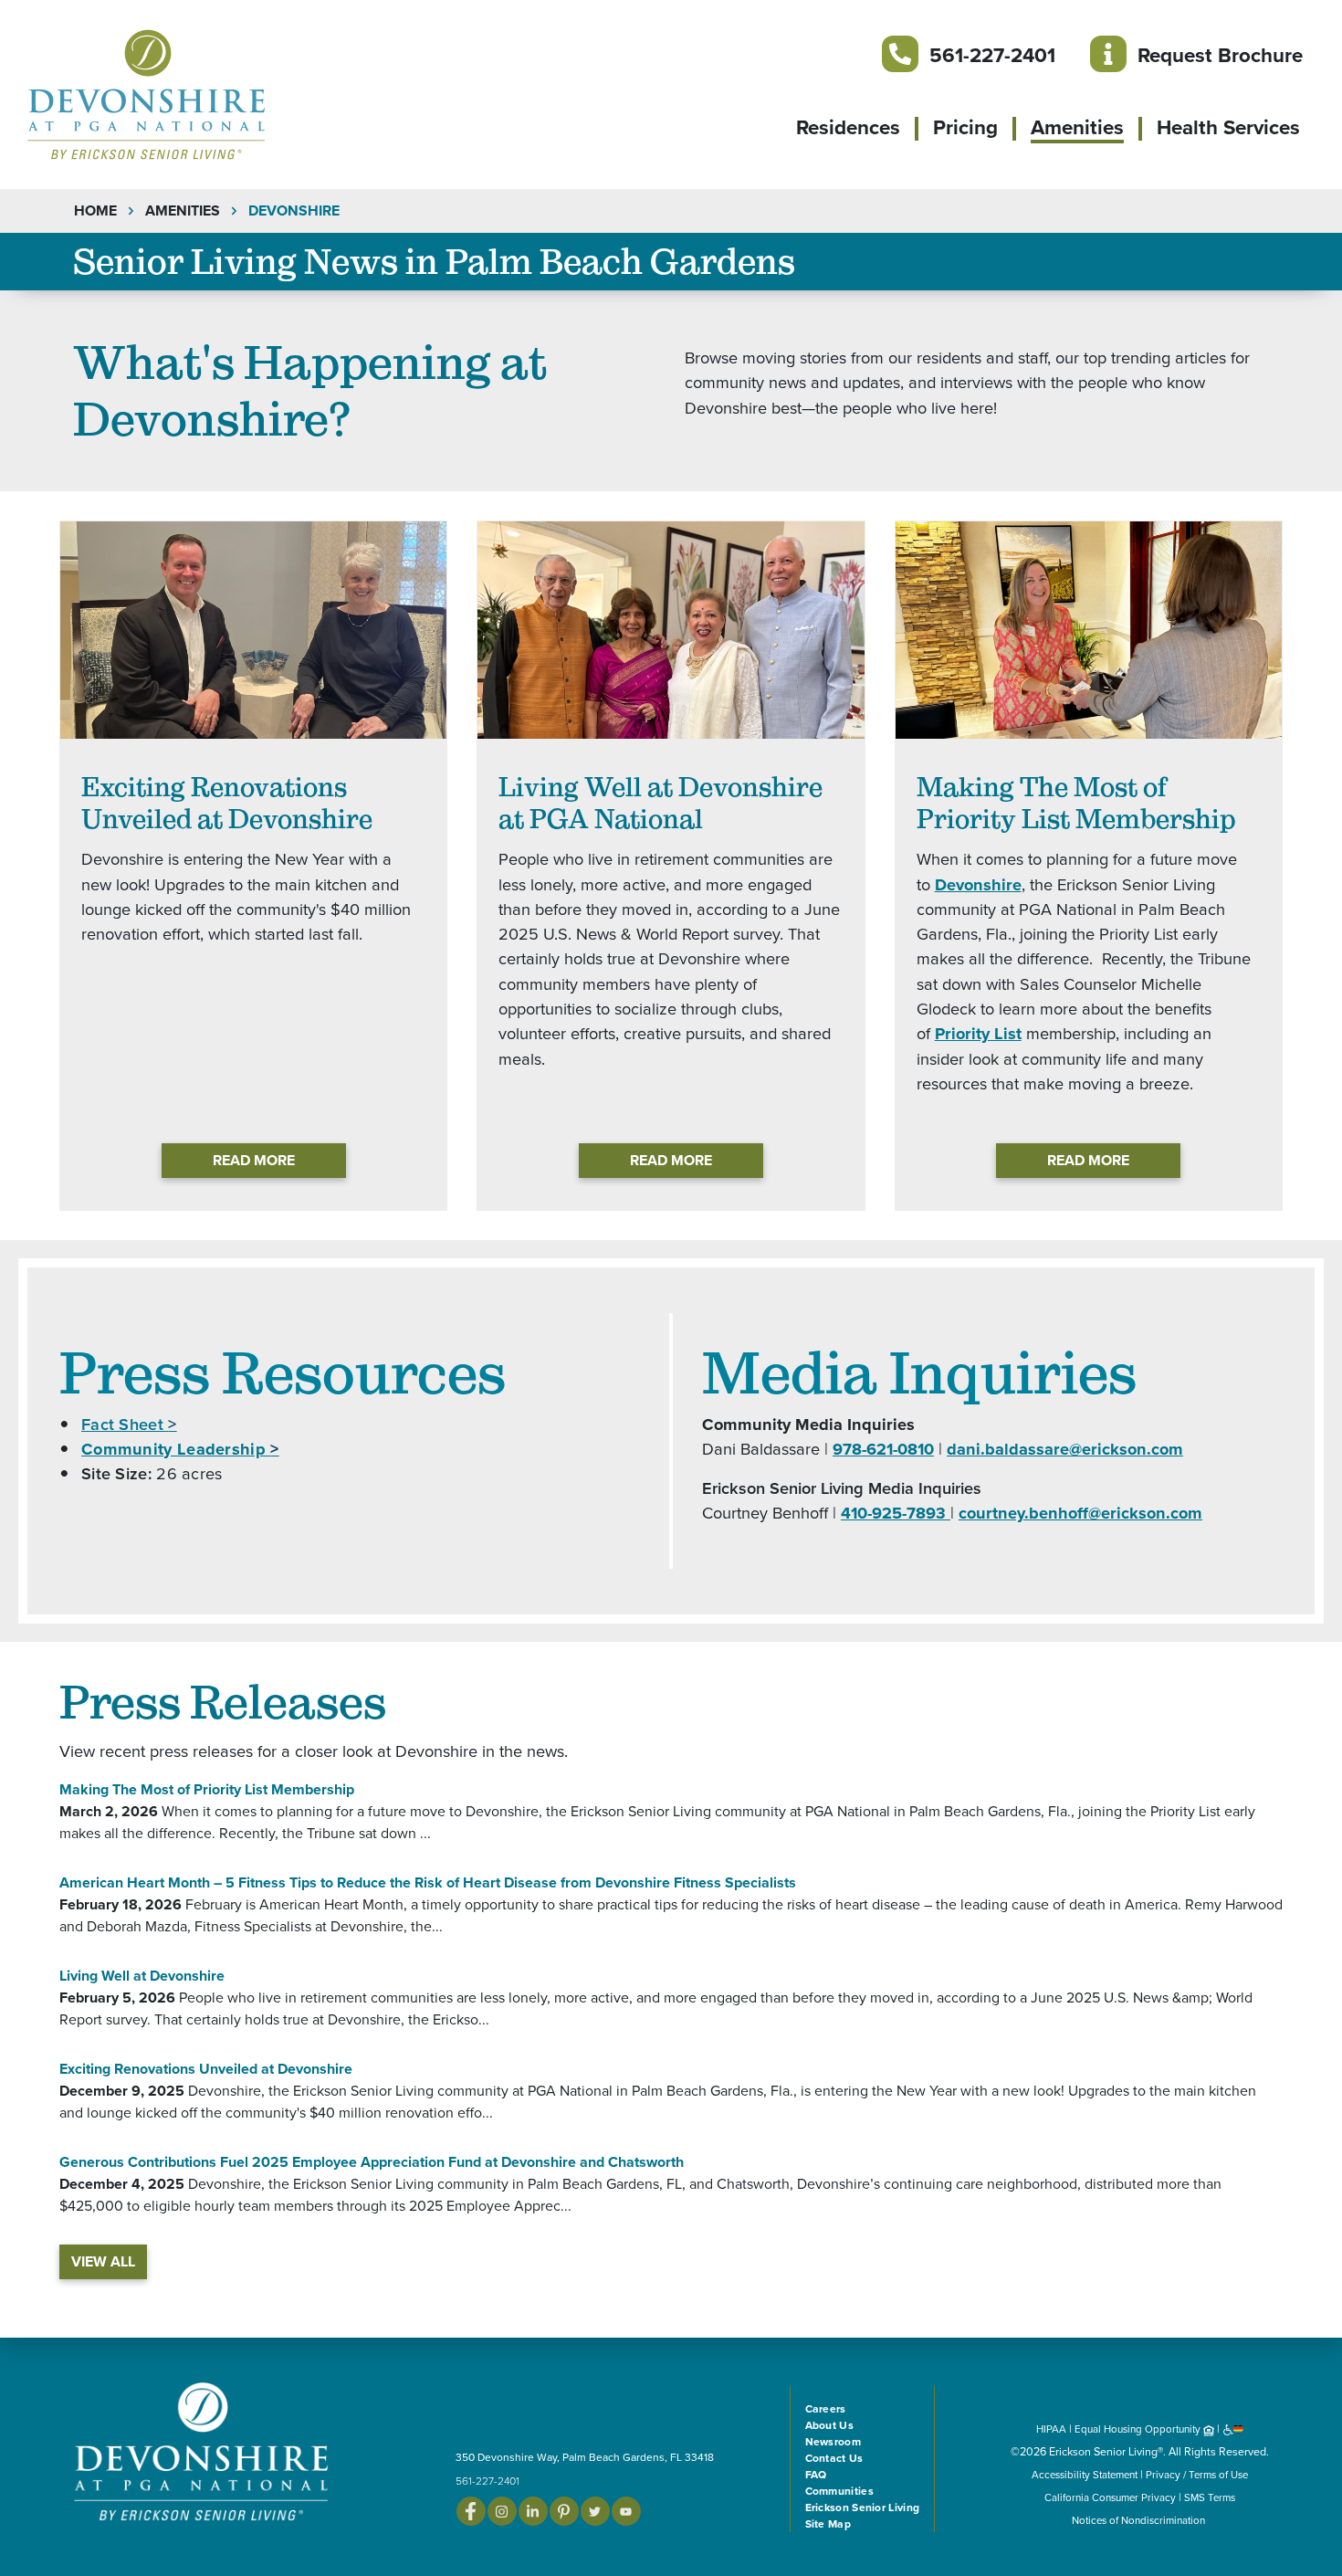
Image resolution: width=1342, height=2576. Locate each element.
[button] (183, 93)
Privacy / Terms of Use (1197, 2475)
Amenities (1077, 128)
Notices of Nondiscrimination (1140, 2520)
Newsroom (833, 2442)
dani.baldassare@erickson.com (1065, 1449)
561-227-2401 (992, 55)
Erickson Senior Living (863, 2508)
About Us (829, 2425)
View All (103, 2262)
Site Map (828, 2524)
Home (95, 211)
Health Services (1228, 128)
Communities (839, 2491)
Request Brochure (1220, 55)
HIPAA (1051, 2429)
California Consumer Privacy (1110, 2497)
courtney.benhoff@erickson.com (1080, 1513)
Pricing (965, 128)
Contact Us (834, 2458)
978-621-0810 (883, 1449)
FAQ (816, 2475)
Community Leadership (180, 1449)
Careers (826, 2409)
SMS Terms (1210, 2497)
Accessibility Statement (1085, 2475)
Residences (848, 128)
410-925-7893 (896, 1513)
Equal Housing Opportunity (1139, 2429)
